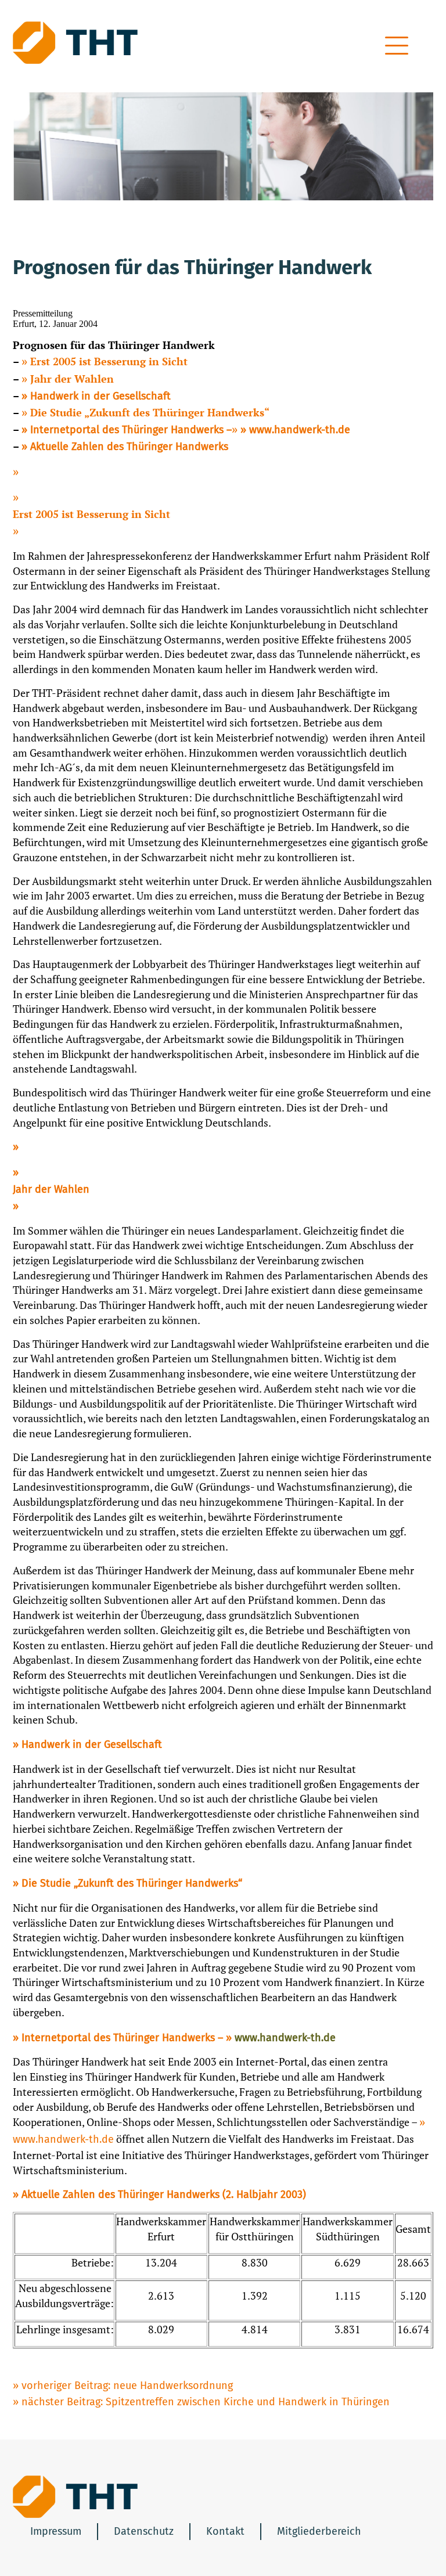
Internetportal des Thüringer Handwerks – (131, 430)
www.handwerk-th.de (300, 430)
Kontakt (225, 2531)
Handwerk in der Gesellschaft (100, 396)
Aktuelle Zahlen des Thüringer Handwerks (129, 447)
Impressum (56, 2531)
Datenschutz (144, 2531)
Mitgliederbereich (319, 2531)
